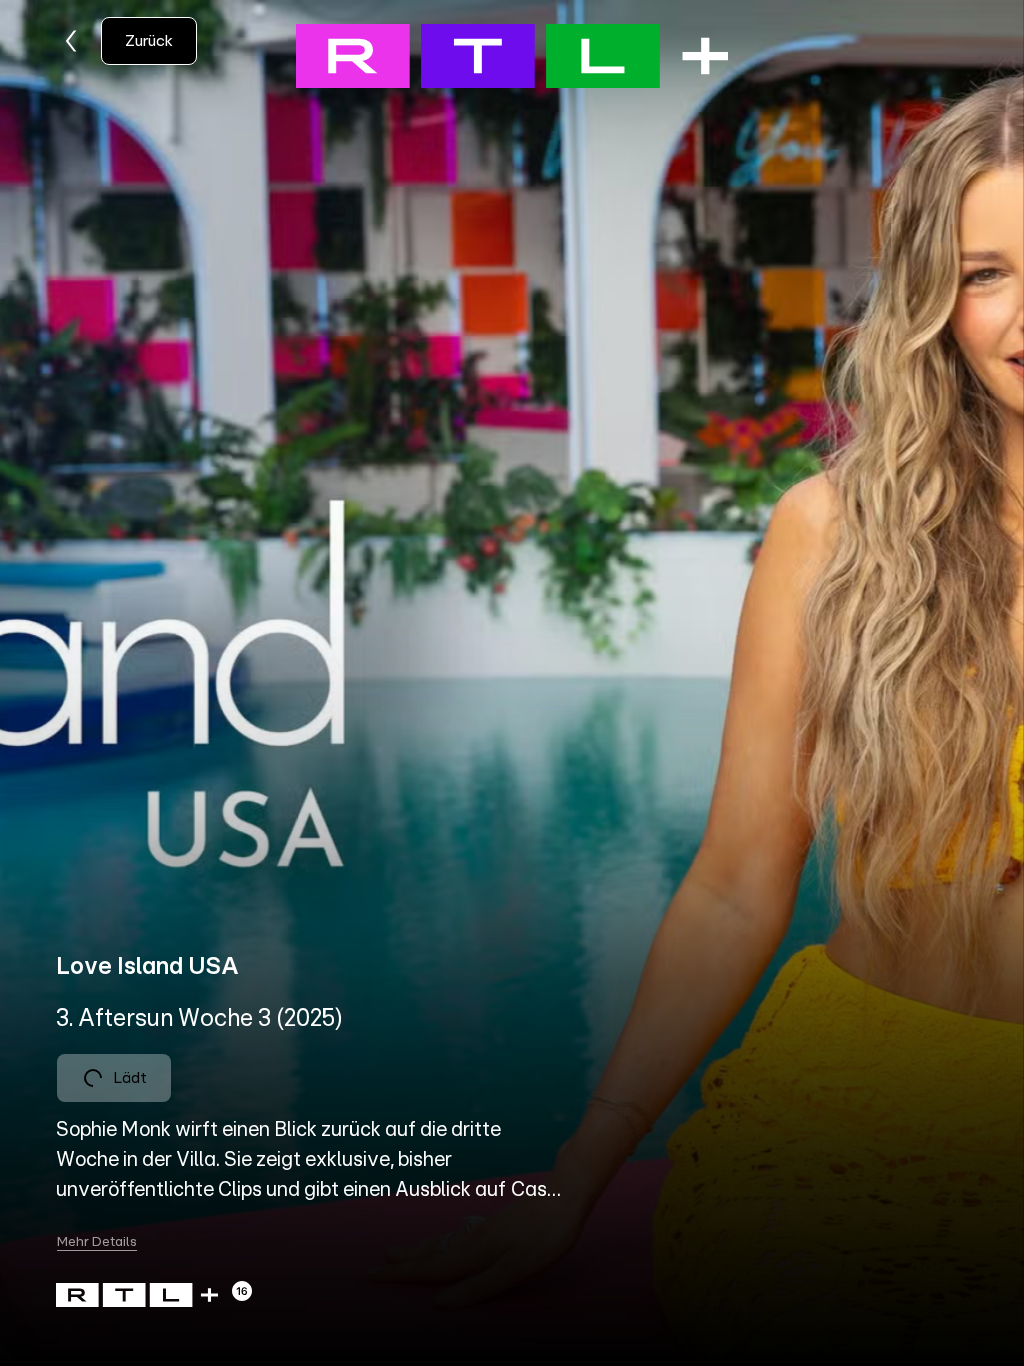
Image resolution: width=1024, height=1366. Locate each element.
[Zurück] (72, 41)
